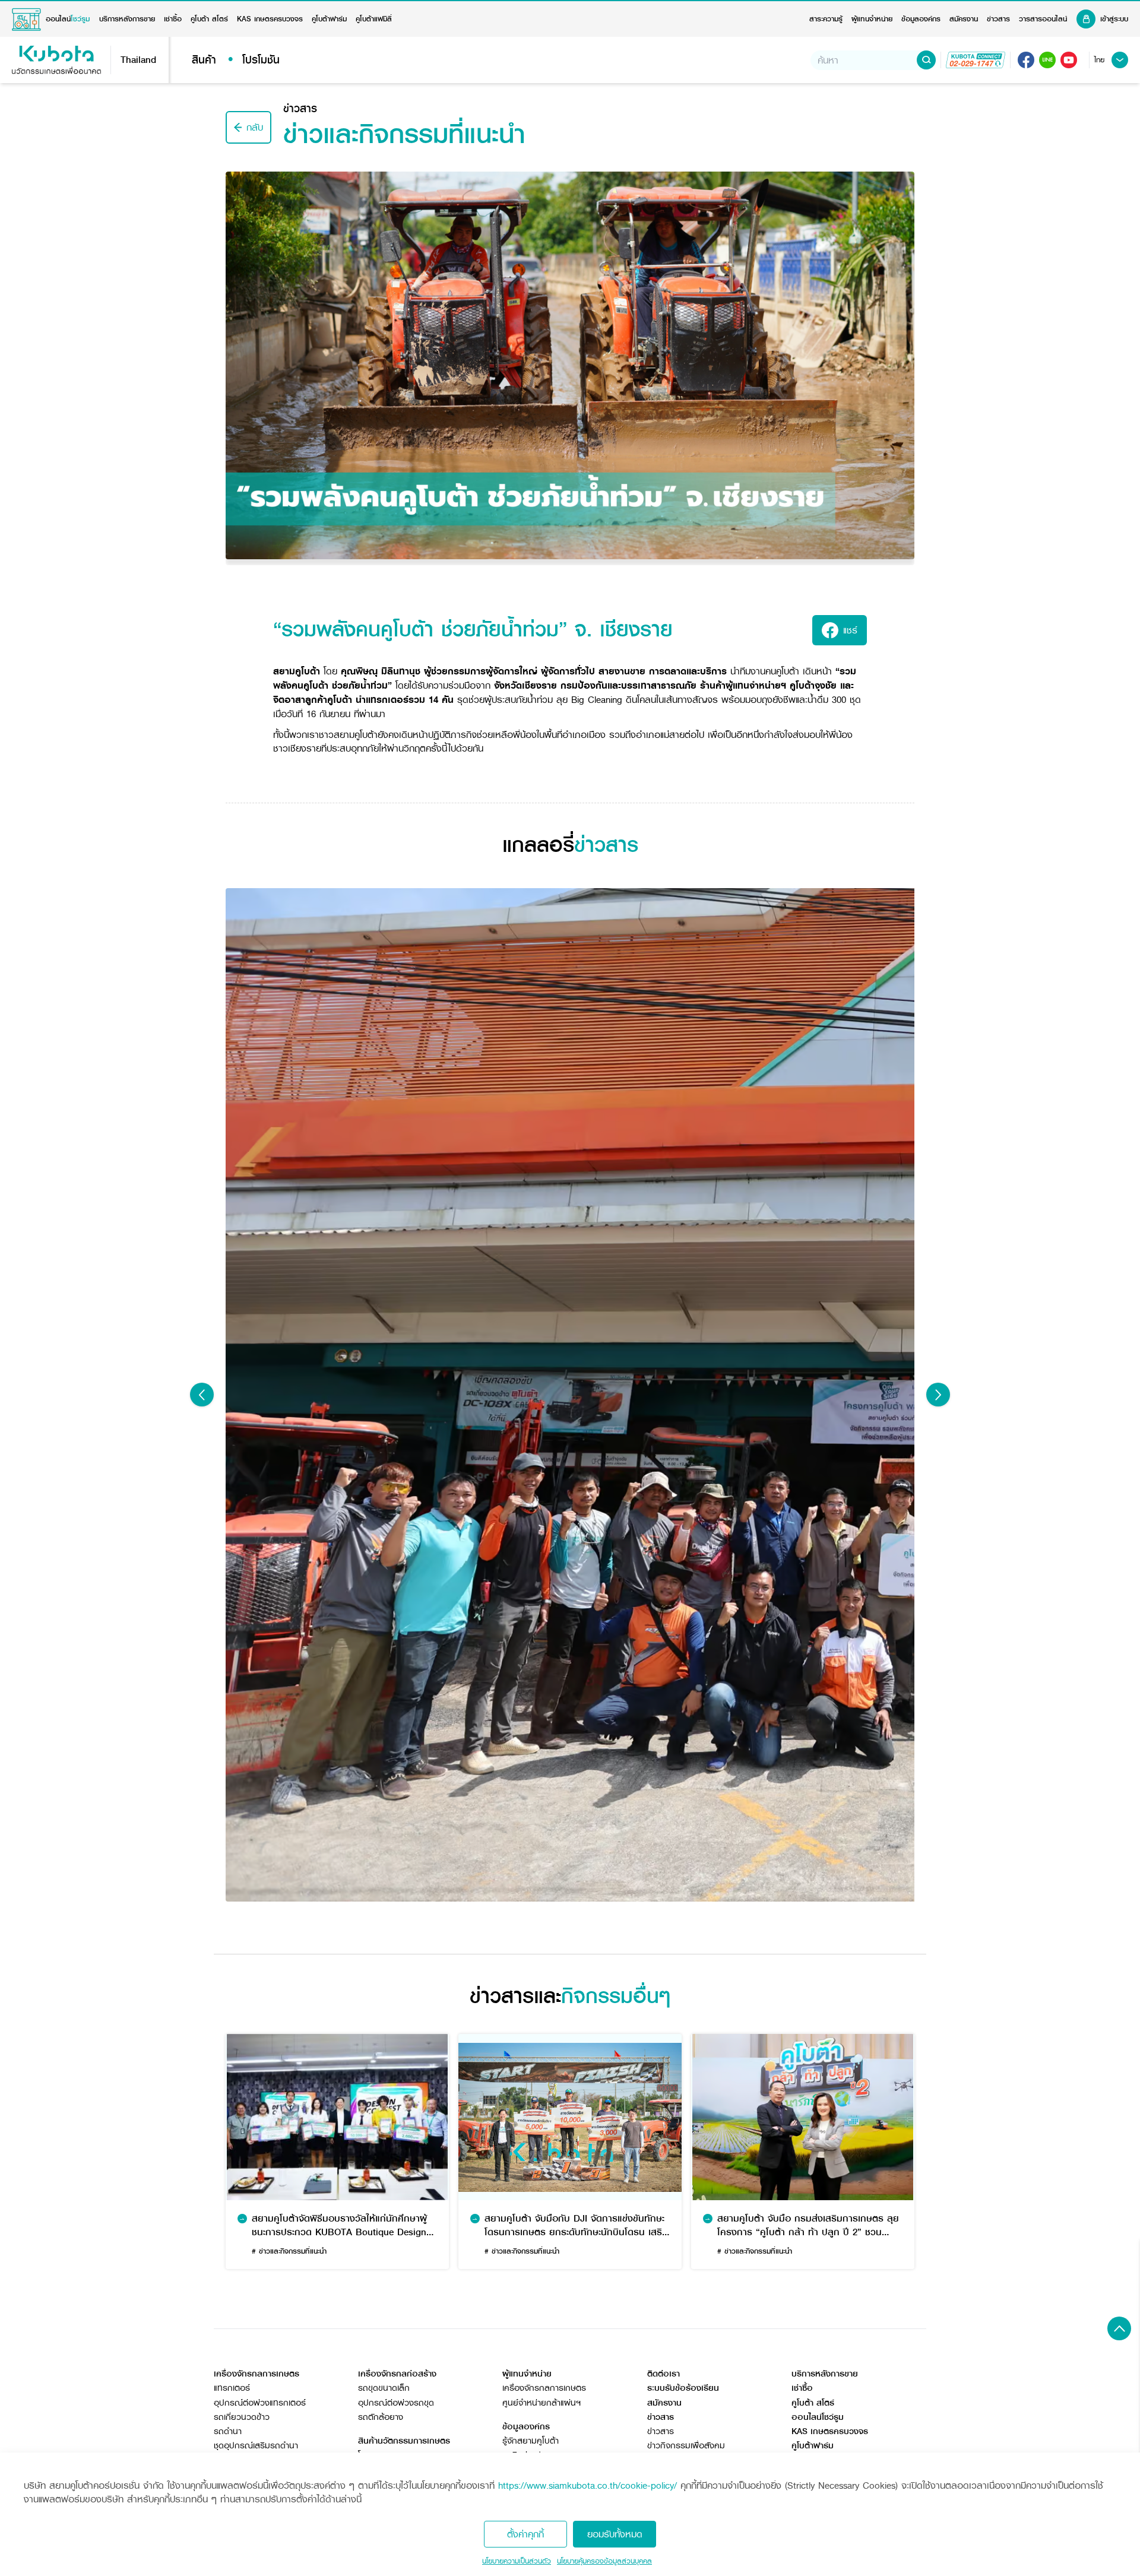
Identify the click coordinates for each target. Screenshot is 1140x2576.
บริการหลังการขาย (127, 19)
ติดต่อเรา (664, 2374)
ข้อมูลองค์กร (921, 19)
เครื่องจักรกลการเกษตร (544, 2388)
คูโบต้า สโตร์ (209, 19)
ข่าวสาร (998, 19)
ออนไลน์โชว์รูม (818, 2417)
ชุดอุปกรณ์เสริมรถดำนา (256, 2446)
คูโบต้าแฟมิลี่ (374, 19)
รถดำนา (228, 2431)
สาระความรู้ (826, 19)
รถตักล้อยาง (381, 2417)
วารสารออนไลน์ (1043, 19)
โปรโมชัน (261, 60)
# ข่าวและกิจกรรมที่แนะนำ (289, 2251)
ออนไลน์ (68, 19)
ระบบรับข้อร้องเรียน (683, 2388)
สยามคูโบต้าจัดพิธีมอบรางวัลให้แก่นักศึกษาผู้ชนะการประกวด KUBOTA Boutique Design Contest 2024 (339, 2225)
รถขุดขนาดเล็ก (384, 2388)
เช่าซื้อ (173, 19)
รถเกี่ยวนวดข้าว (242, 2417)
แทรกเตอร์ (232, 2388)
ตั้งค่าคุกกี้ (525, 2534)
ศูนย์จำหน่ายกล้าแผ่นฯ (541, 2403)
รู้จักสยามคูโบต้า (531, 2441)
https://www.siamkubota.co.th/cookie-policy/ (588, 2485)
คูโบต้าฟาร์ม (329, 19)
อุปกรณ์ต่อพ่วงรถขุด (396, 2403)
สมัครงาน (964, 19)
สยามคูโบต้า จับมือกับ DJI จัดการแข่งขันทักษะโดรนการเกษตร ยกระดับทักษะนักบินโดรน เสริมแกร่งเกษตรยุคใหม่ (576, 2225)
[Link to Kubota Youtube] (1069, 60)
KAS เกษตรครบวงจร (270, 19)
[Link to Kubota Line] (1047, 60)
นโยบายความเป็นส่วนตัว (517, 2561)
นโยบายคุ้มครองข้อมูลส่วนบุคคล (604, 2561)
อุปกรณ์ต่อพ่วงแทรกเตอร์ (260, 2403)
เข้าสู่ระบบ (1114, 19)
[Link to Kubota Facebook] (1026, 60)
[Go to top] (1119, 2328)
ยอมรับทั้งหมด (615, 2534)
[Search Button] (926, 60)
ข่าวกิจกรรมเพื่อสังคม (686, 2446)
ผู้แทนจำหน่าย (872, 19)
